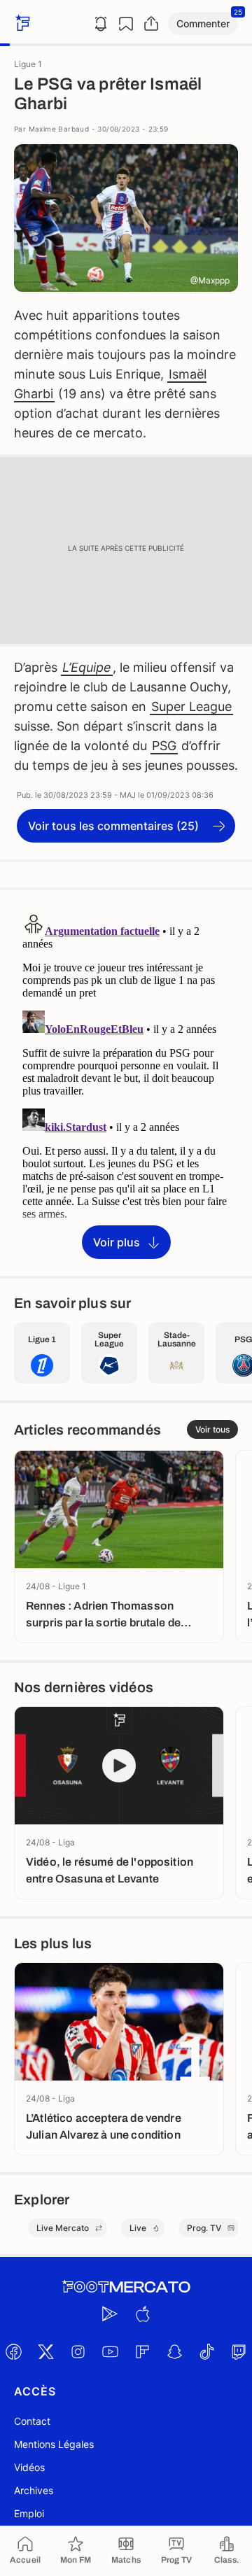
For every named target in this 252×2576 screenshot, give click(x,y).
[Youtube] (110, 2351)
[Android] (110, 2314)
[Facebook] (13, 2351)
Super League (191, 706)
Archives (34, 2490)
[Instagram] (78, 2351)
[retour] (21, 23)
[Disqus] (126, 1082)
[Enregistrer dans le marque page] (126, 24)
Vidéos (29, 2467)
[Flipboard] (142, 2351)
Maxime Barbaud (59, 129)
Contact (32, 2421)
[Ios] (142, 2314)
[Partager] (151, 24)
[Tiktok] (206, 2351)
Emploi (29, 2513)
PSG (164, 746)
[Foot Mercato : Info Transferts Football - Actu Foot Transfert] (126, 2287)
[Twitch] (239, 2351)
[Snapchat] (174, 2351)
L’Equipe (87, 667)
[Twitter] (45, 2351)
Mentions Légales (54, 2444)
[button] (203, 23)
